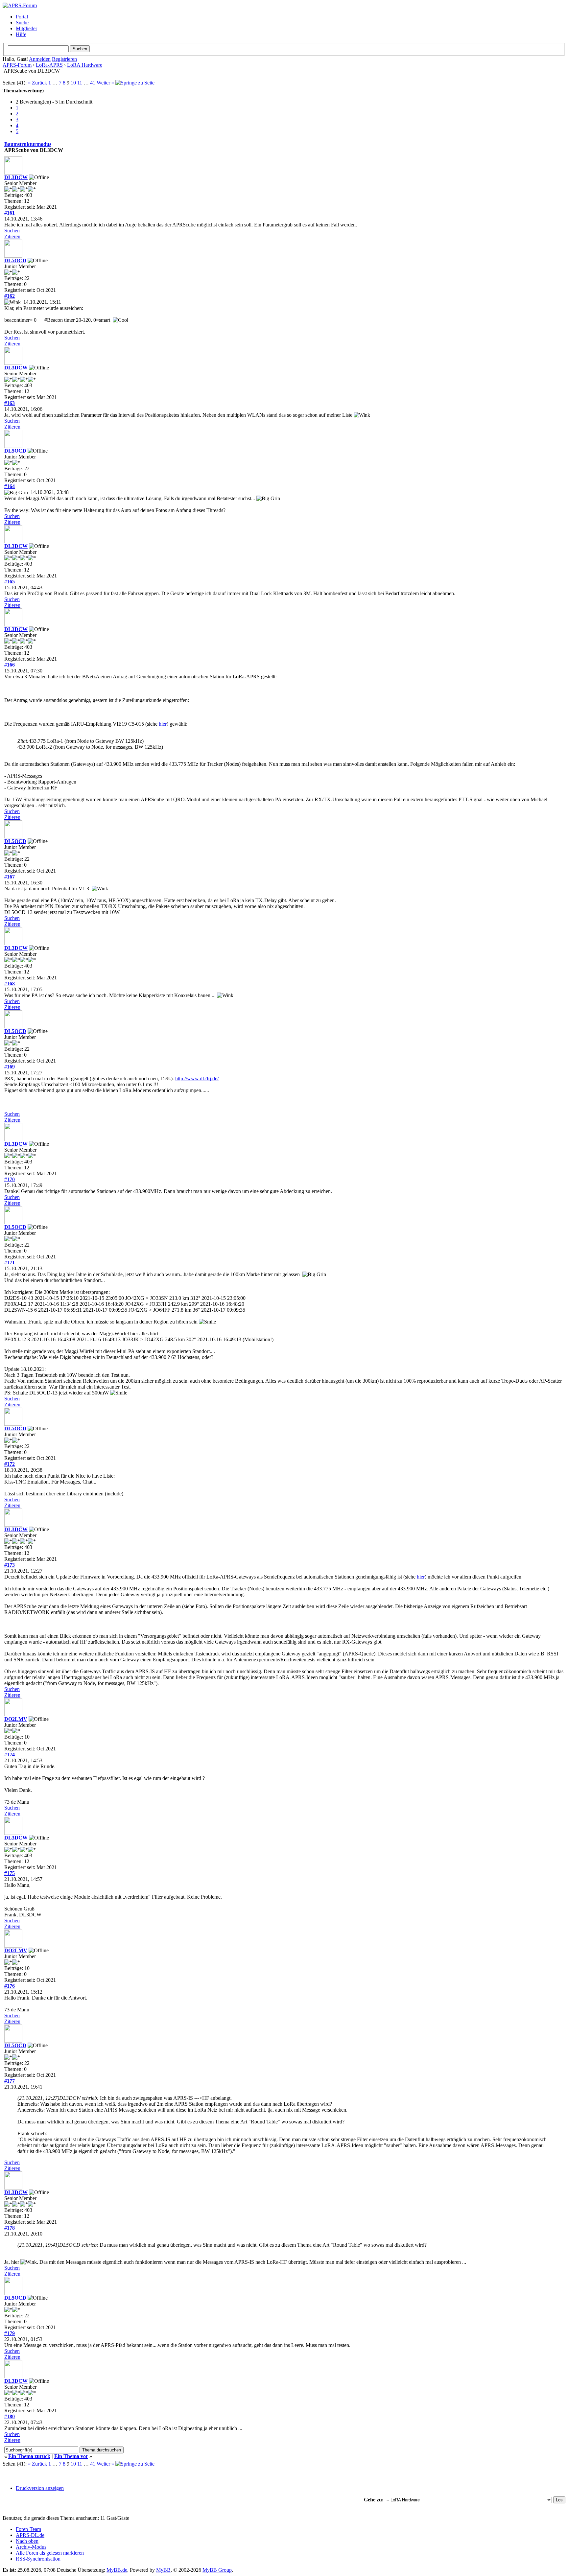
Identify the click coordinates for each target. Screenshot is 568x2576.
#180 (10, 2416)
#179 (10, 2333)
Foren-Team (28, 2529)
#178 (10, 2228)
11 (80, 83)
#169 (10, 1067)
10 (73, 83)
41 (93, 83)
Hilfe (21, 34)
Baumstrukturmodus (28, 144)
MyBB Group (217, 2570)
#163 (10, 403)
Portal (22, 17)
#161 (10, 213)
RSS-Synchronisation (38, 2559)
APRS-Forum (17, 65)
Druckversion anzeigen (40, 2488)
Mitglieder (26, 28)
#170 (10, 1179)
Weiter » (105, 83)
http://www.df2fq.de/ (197, 1078)
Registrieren (64, 59)
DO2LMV (16, 1719)
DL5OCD (15, 260)
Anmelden (40, 59)
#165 (10, 582)
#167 (10, 877)
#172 (10, 1464)
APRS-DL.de (30, 2535)
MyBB (163, 2570)
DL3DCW (16, 177)
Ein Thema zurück (29, 2456)
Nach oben (27, 2541)
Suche (22, 23)
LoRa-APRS (49, 65)
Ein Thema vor (71, 2456)
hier (163, 724)
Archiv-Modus (31, 2547)
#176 (10, 1986)
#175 (10, 1873)
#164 (10, 486)
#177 (10, 2081)
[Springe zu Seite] (135, 83)
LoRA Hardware (85, 65)
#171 (10, 1263)
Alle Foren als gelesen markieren (50, 2553)
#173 (10, 1565)
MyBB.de (117, 2570)
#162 (10, 296)
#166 (10, 665)
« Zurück (37, 83)
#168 (10, 984)
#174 (10, 1755)
